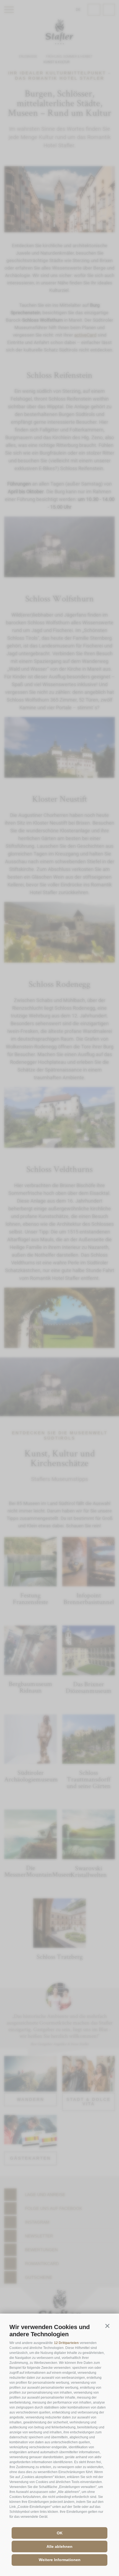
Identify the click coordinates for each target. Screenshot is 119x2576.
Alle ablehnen (59, 2546)
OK (60, 2533)
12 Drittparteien (66, 2343)
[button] (107, 2326)
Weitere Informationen (60, 2560)
